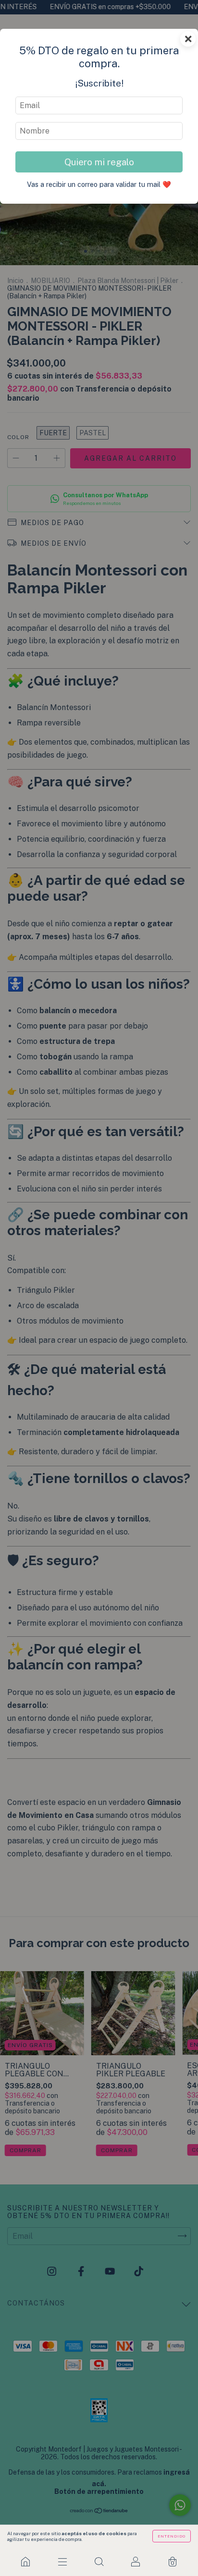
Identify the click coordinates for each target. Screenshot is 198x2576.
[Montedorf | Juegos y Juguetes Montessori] (25, 2562)
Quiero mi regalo (99, 162)
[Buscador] (99, 2562)
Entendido (172, 2536)
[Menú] (62, 2562)
